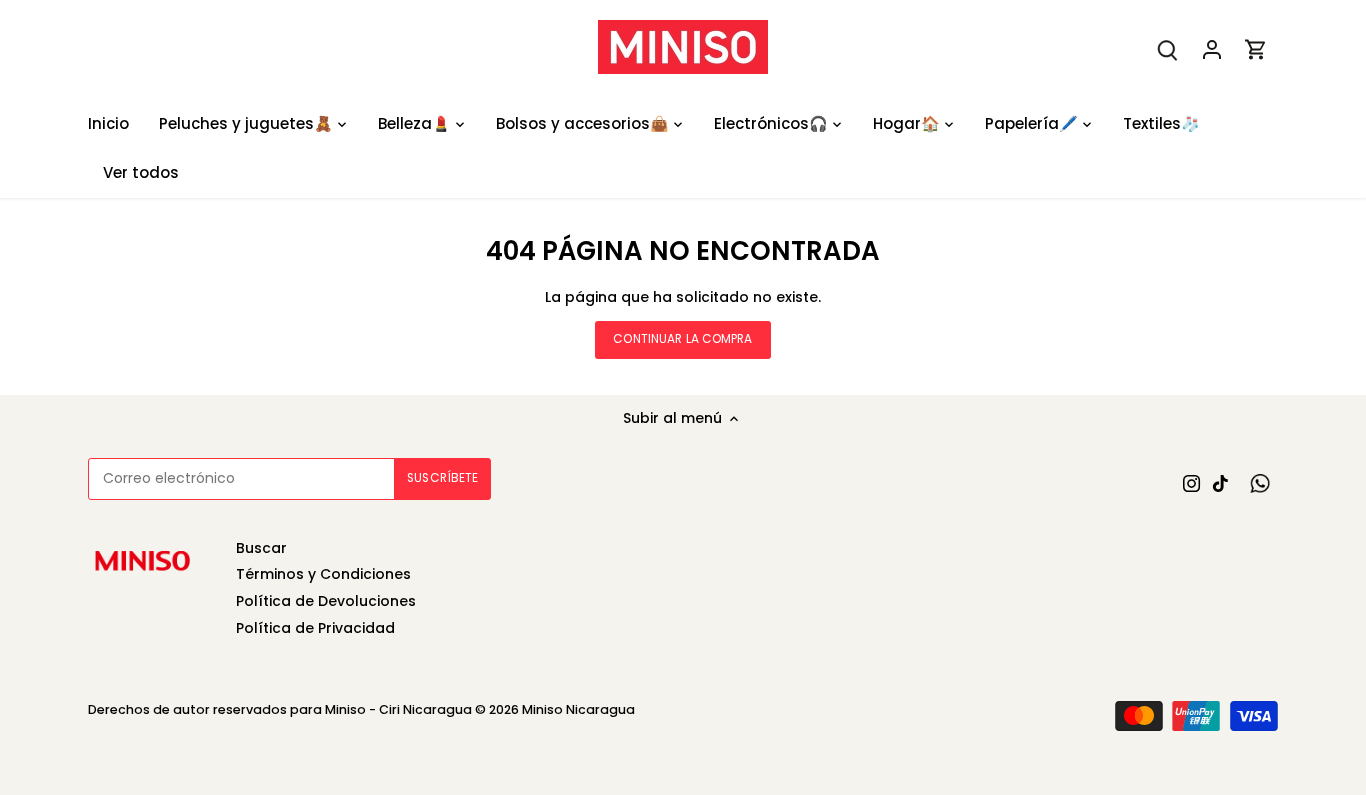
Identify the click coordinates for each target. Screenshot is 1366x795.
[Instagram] (1191, 483)
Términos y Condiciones (323, 574)
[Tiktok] (1220, 483)
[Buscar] (1168, 49)
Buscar (261, 548)
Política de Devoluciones (326, 601)
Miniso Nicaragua (578, 709)
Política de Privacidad (315, 628)
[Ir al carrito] (1256, 49)
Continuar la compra (682, 339)
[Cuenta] (1212, 49)
